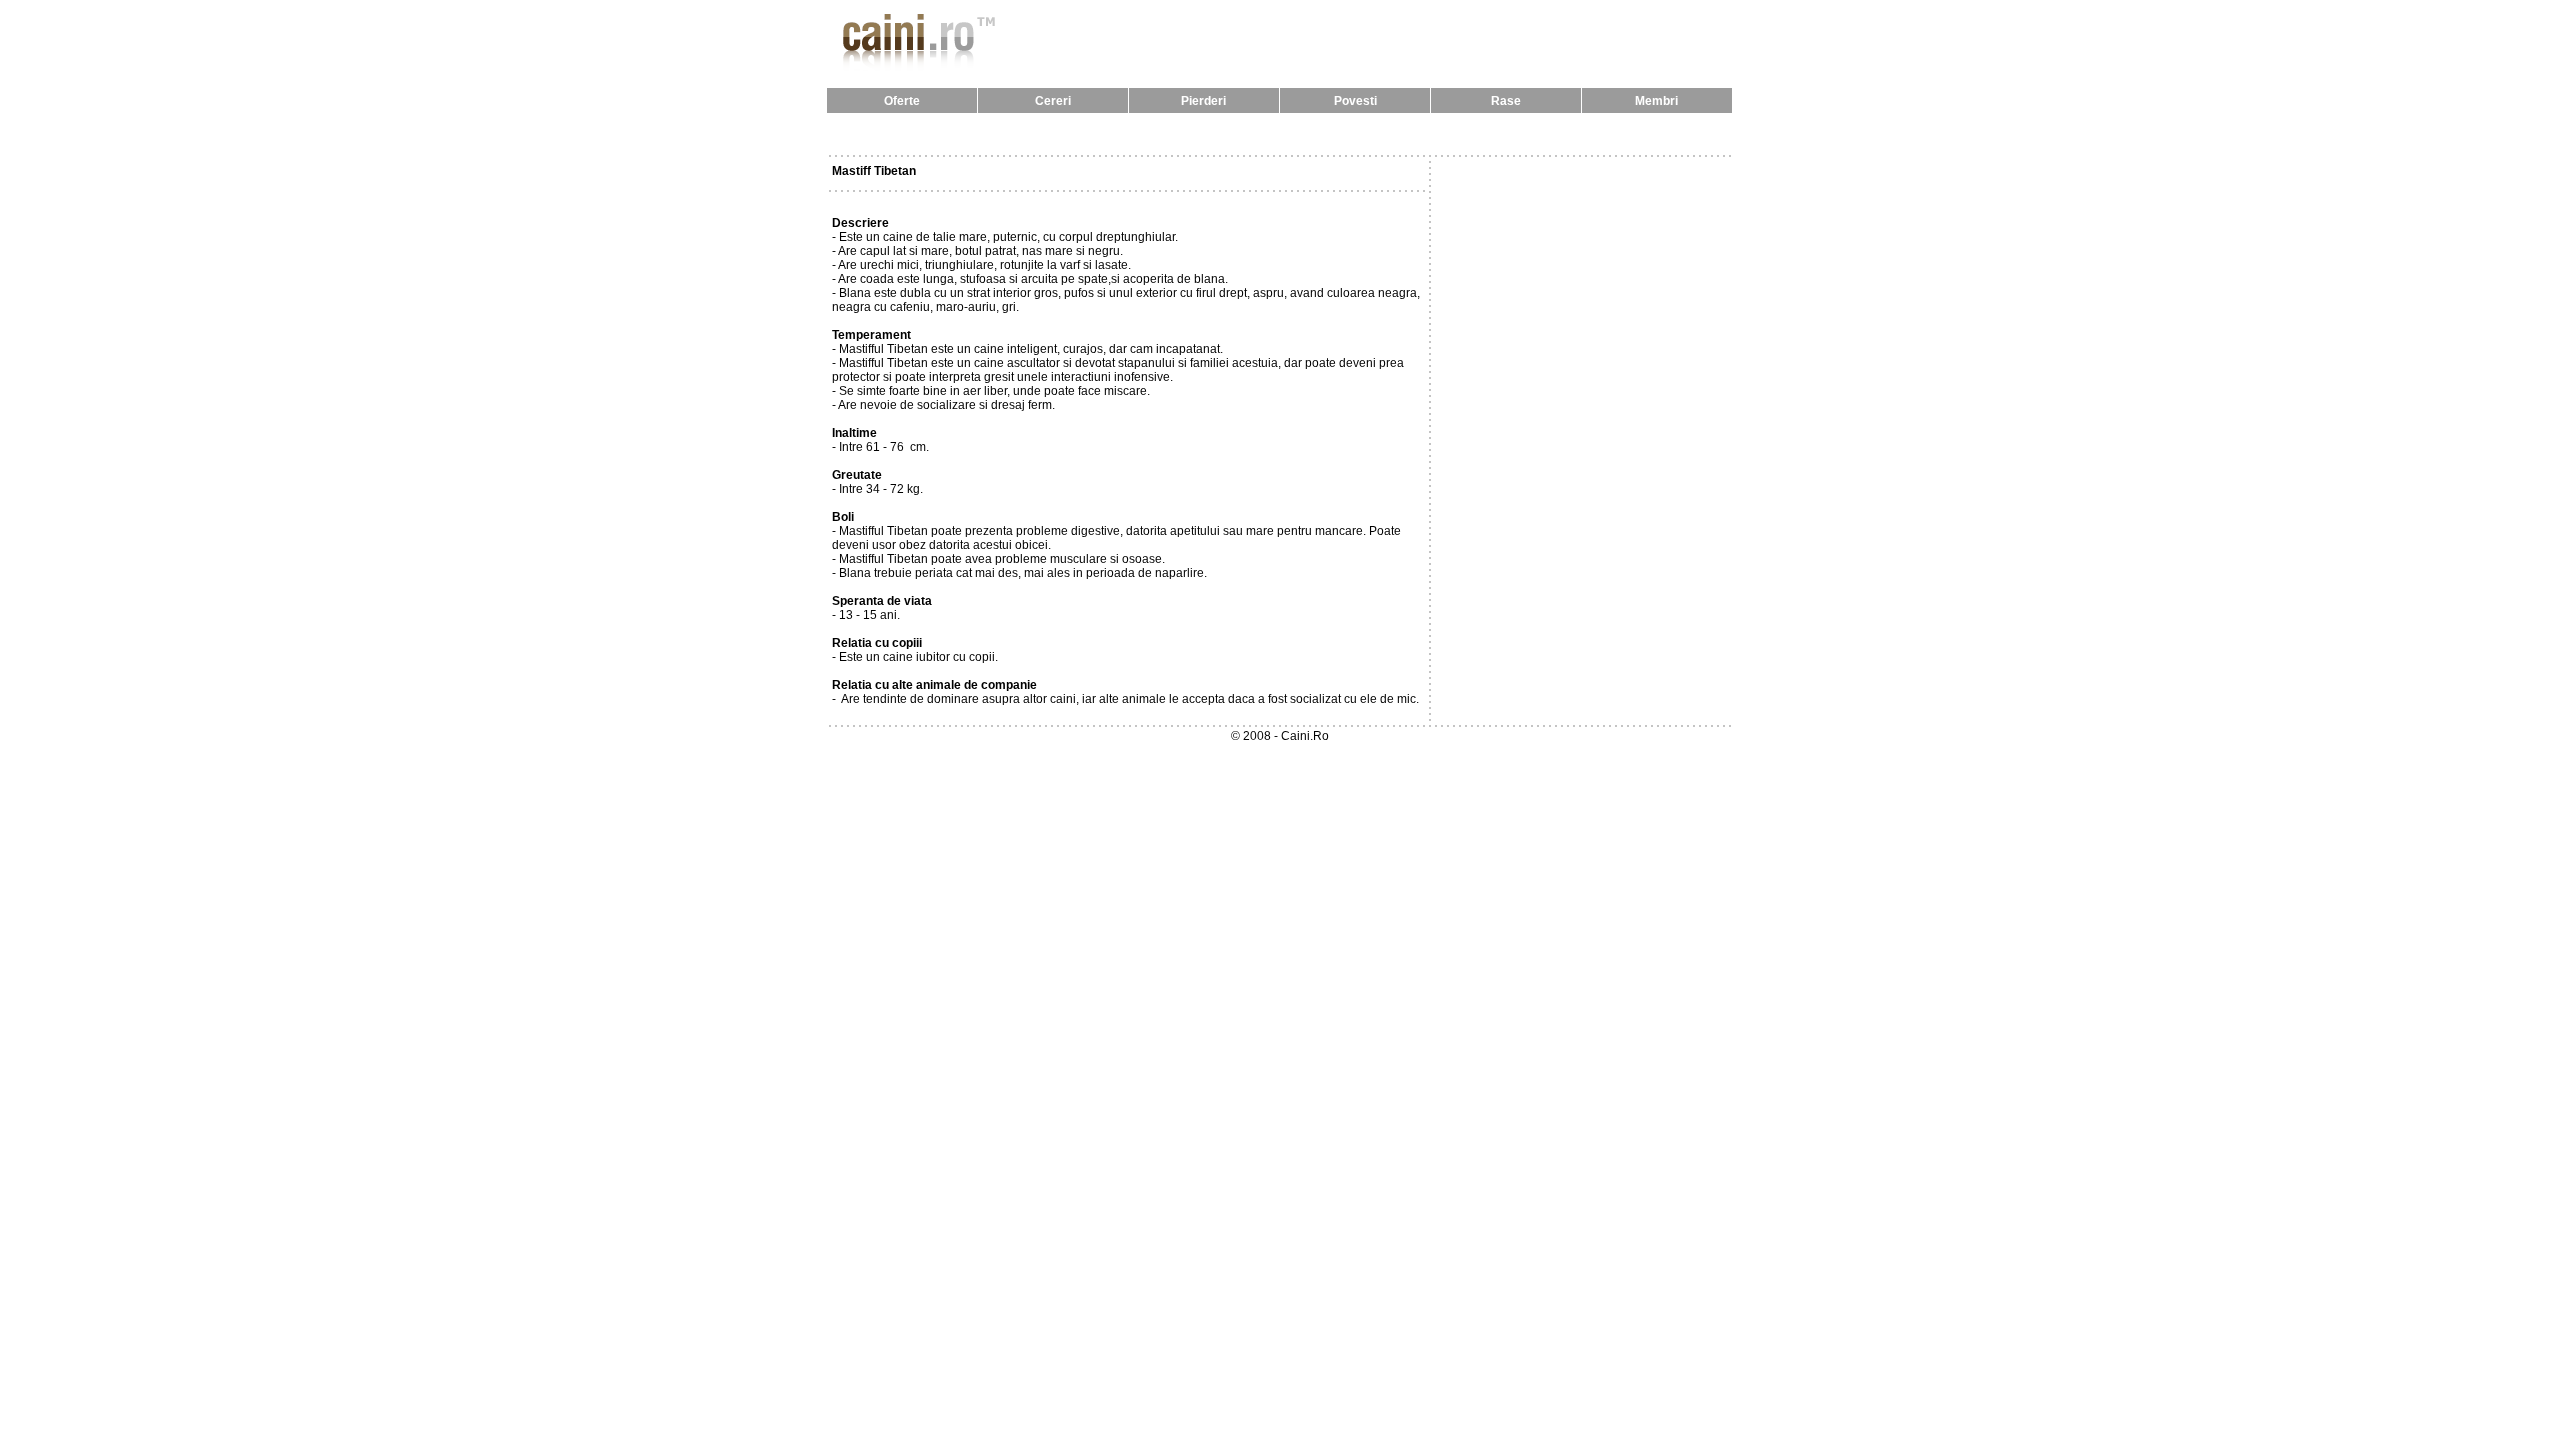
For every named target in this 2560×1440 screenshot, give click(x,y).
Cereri (1053, 101)
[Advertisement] (1280, 133)
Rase (1506, 101)
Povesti (1355, 101)
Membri (1656, 101)
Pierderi (1203, 101)
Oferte (902, 101)
